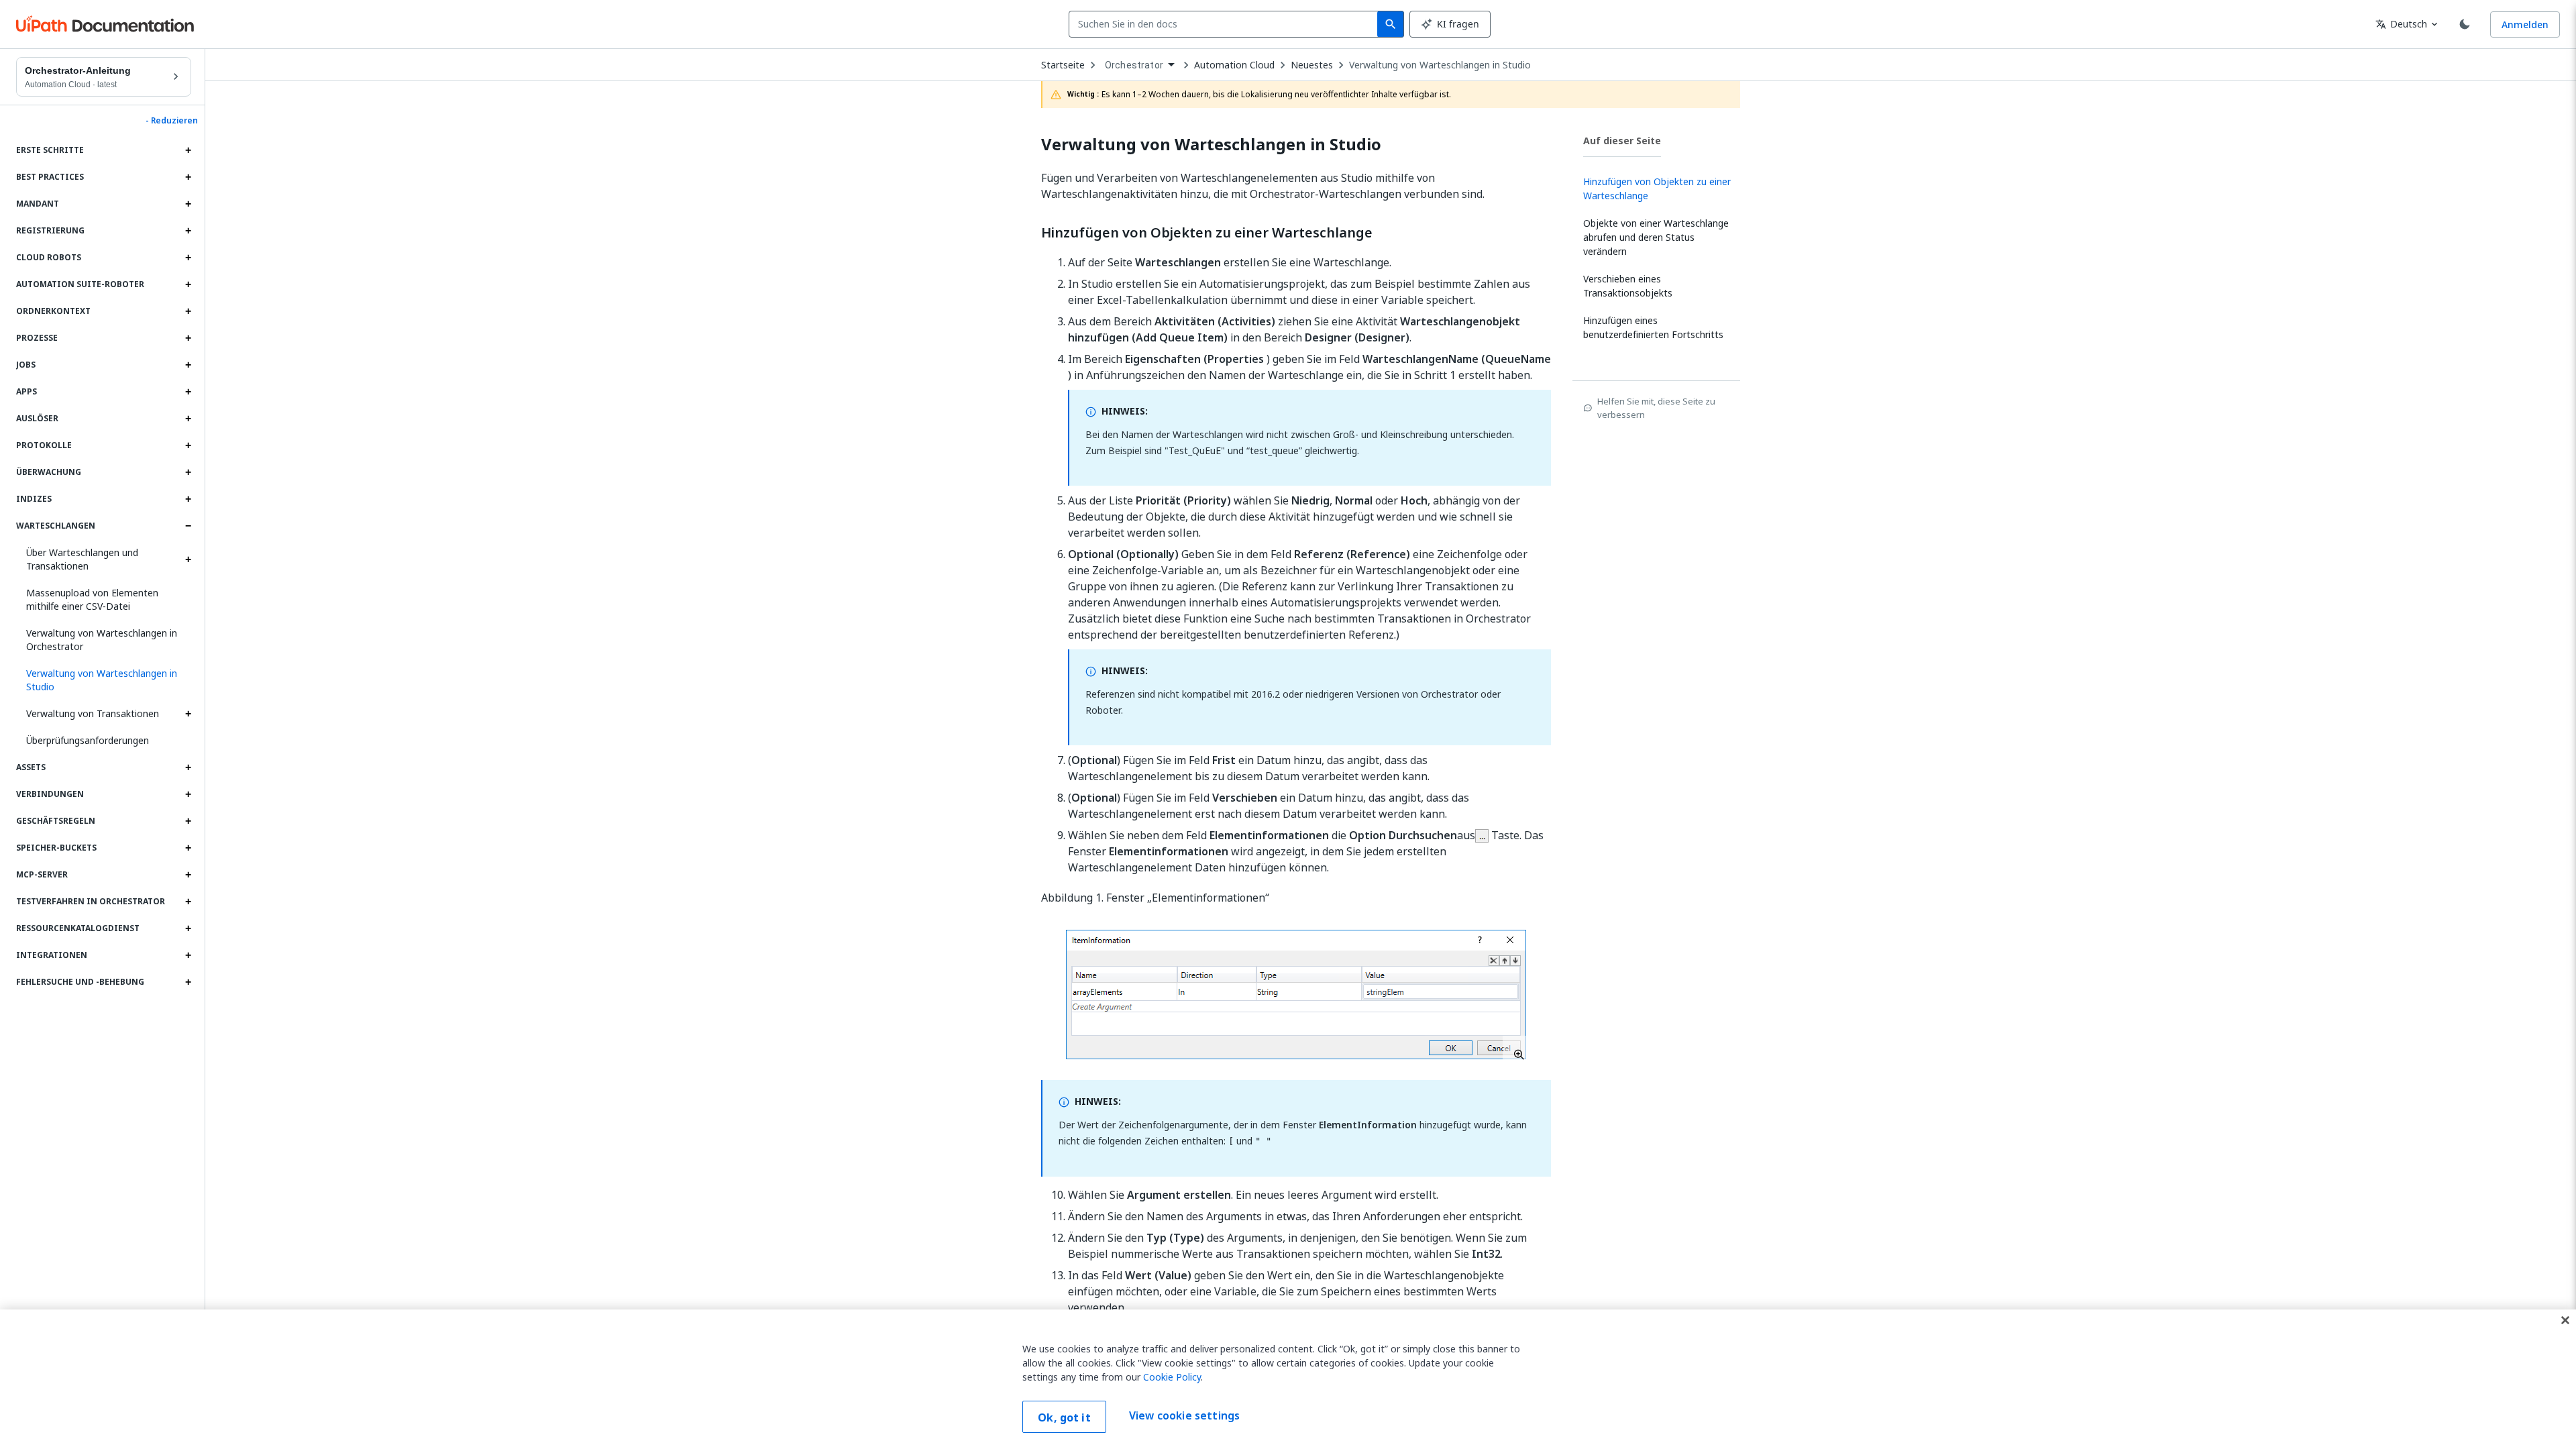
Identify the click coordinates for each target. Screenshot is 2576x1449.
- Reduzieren (172, 121)
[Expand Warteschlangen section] (188, 526)
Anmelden (2525, 24)
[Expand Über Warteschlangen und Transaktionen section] (188, 559)
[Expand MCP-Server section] (188, 875)
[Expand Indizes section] (188, 499)
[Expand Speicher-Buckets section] (188, 848)
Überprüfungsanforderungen (88, 740)
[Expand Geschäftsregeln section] (188, 821)
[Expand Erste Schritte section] (188, 150)
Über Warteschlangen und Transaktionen (82, 559)
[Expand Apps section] (188, 392)
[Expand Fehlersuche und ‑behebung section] (188, 982)
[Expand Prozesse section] (188, 338)
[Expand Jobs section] (188, 365)
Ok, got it (1064, 1417)
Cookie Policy (1172, 1377)
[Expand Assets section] (188, 767)
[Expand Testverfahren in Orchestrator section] (188, 902)
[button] (104, 680)
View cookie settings (1184, 1415)
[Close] (2565, 1320)
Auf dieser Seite (1622, 141)
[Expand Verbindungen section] (188, 794)
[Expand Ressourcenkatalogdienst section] (188, 928)
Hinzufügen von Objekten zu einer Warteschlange (1207, 233)
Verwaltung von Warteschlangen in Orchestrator (102, 640)
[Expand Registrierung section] (188, 231)
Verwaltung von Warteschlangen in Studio (1440, 65)
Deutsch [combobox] (2401, 24)
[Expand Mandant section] (188, 204)
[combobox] (1226, 24)
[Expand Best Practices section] (188, 177)
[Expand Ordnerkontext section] (188, 311)
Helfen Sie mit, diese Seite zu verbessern (1656, 408)
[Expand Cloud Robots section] (188, 258)
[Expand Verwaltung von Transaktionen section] (188, 714)
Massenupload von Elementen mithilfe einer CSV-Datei (92, 599)
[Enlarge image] (1296, 995)
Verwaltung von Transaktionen (93, 713)
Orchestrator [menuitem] (1134, 65)
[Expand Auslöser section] (188, 419)
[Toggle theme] (2465, 24)
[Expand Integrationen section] (188, 955)
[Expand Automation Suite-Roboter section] (188, 284)
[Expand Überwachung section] (188, 472)
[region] (1288, 1379)
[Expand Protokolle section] (188, 445)
